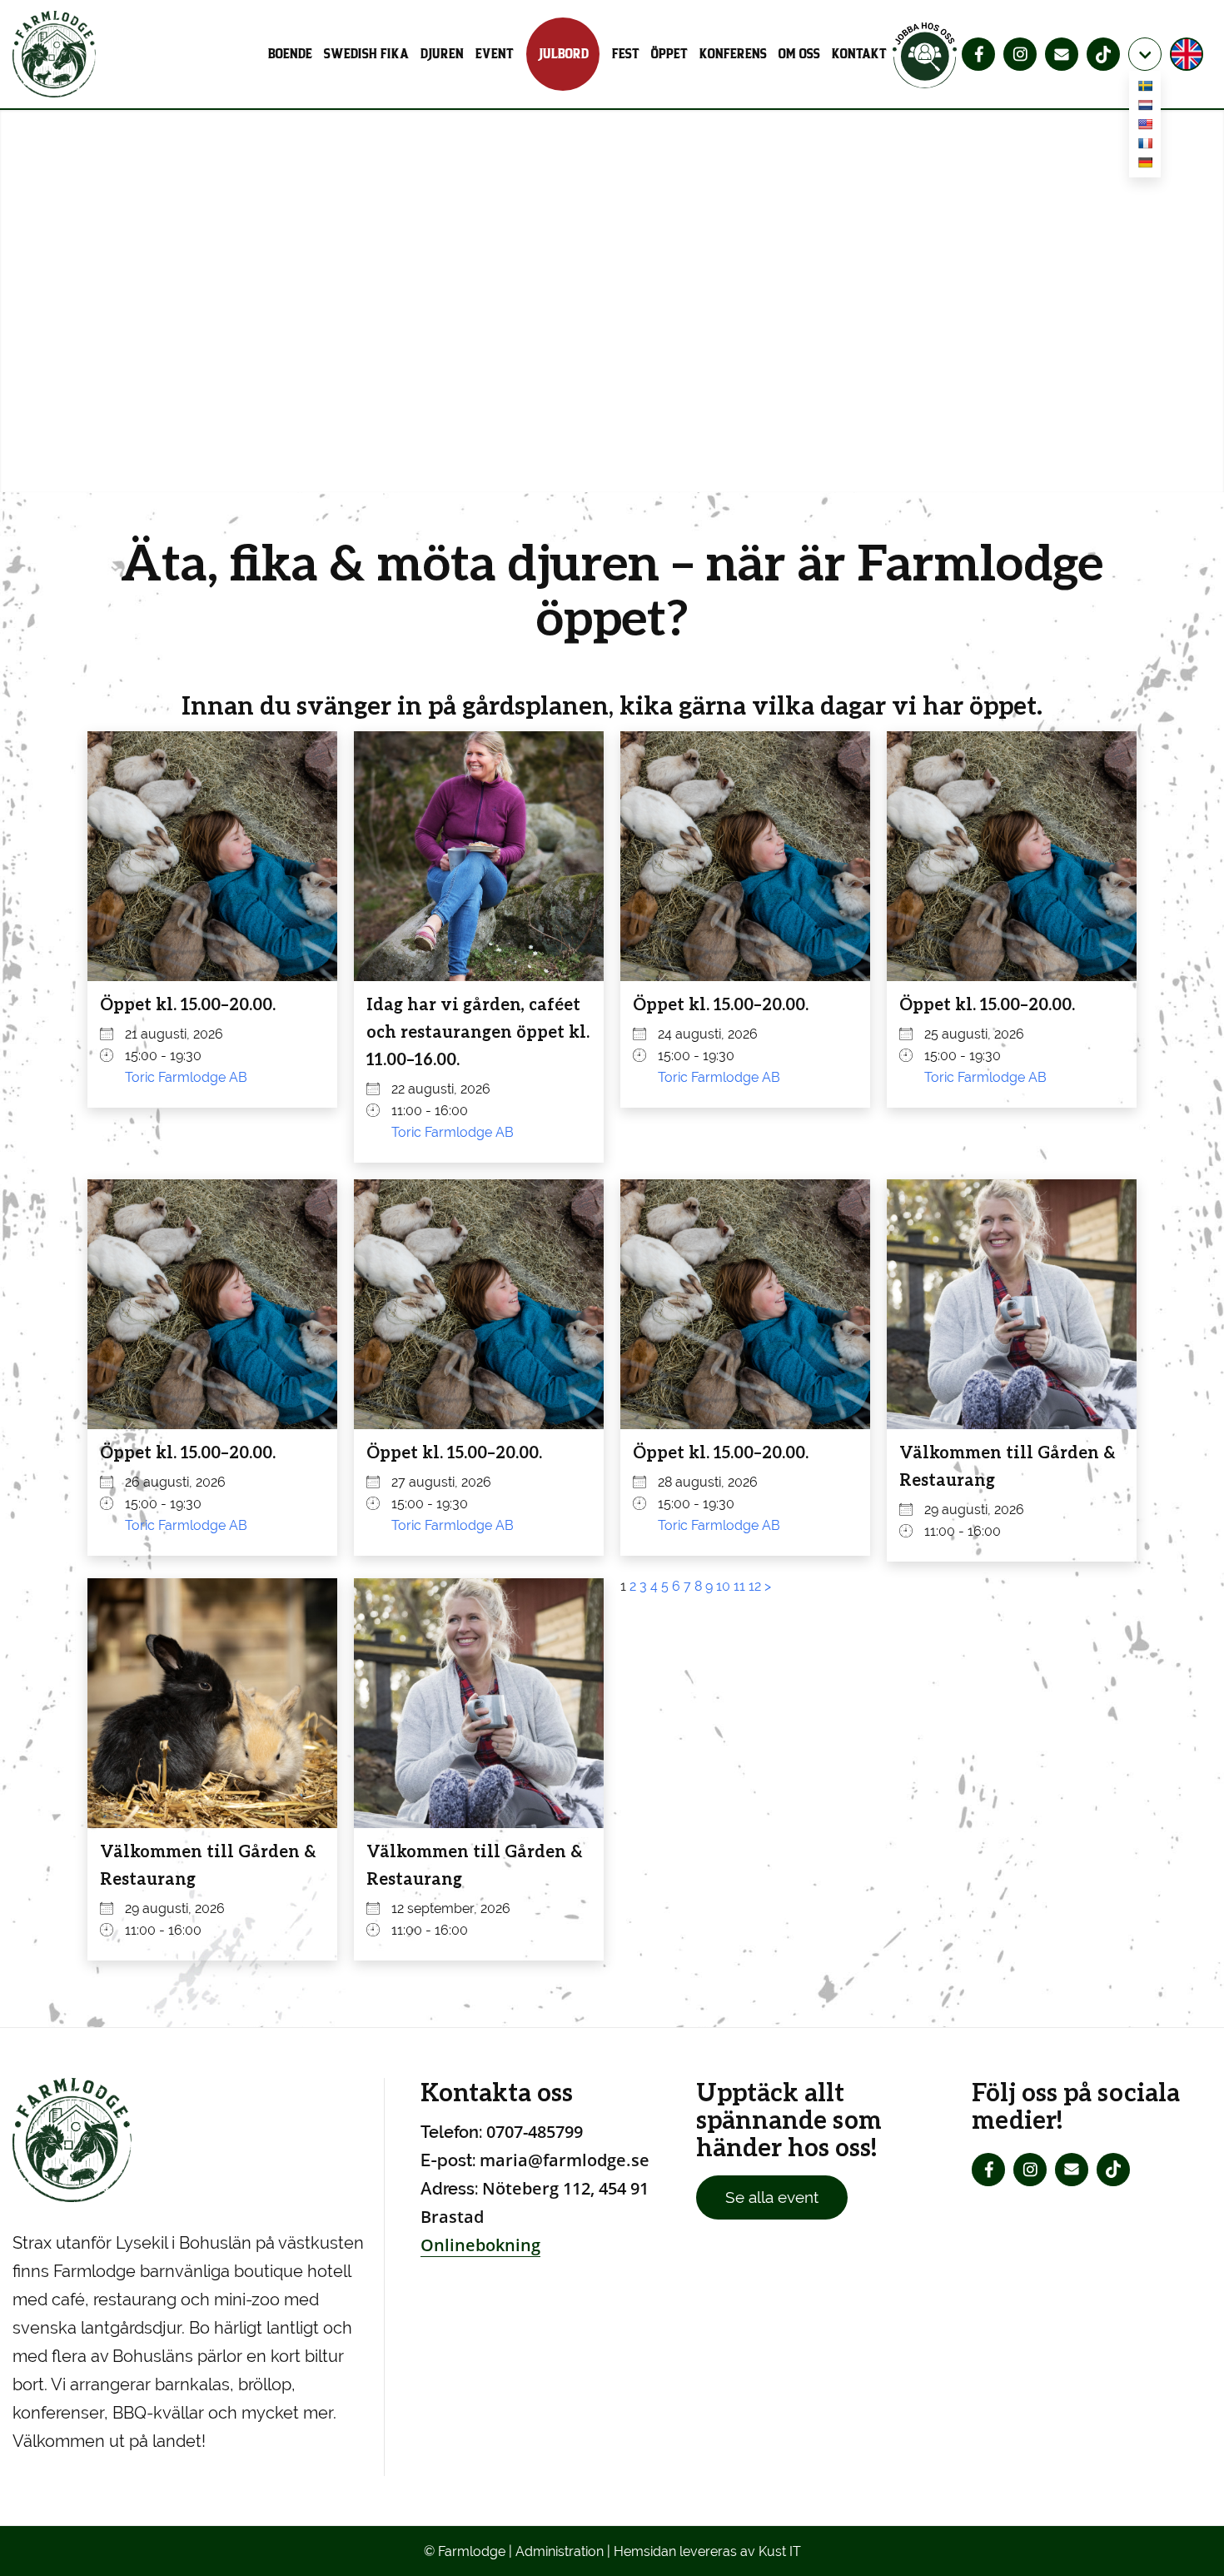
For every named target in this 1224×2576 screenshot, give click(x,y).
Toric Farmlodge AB (186, 1077)
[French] (1145, 146)
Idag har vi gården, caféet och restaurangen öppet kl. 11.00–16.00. (478, 1031)
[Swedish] (1145, 89)
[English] (1145, 127)
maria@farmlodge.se (565, 2160)
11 (739, 1586)
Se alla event (772, 2197)
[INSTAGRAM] (1020, 54)
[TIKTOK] (1103, 54)
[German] (1145, 165)
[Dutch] (1145, 108)
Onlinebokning (480, 2245)
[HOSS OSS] (925, 54)
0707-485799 (535, 2132)
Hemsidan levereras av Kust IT (707, 2551)
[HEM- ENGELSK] (1189, 54)
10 (723, 1586)
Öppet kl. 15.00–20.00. (188, 1004)
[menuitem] (293, 54)
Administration (560, 2551)
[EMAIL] (1062, 54)
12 (755, 1586)
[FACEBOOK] (978, 54)
